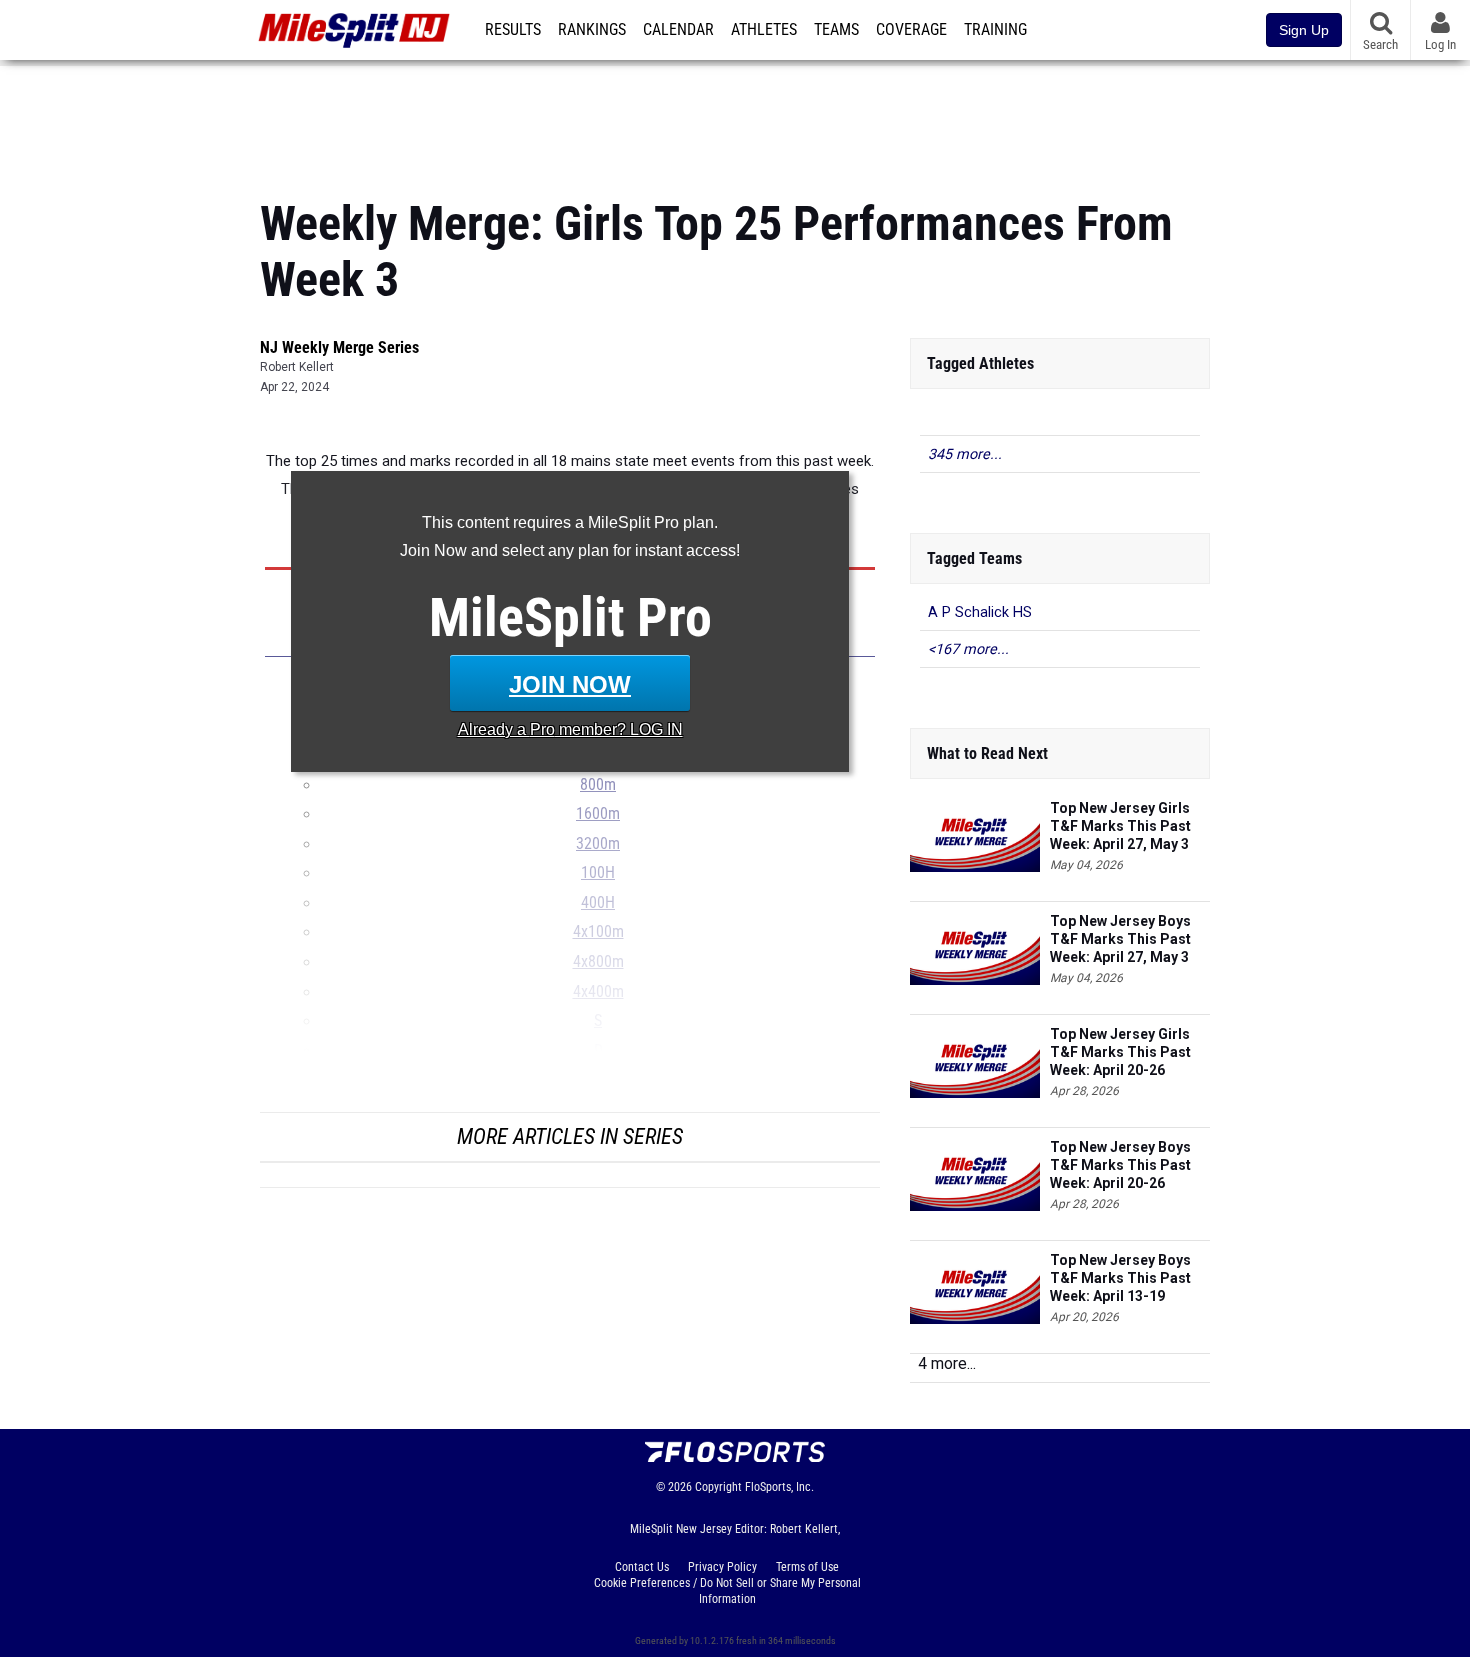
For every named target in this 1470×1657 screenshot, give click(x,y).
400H (598, 903)
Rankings (592, 30)
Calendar (678, 30)
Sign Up (1304, 30)
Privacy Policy (722, 1567)
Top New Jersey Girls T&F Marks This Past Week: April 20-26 (1120, 1052)
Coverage (911, 30)
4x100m (598, 932)
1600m (598, 814)
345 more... (965, 454)
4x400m (598, 992)
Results (513, 30)
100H (598, 873)
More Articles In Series (570, 1136)
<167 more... (968, 649)
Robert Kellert (297, 367)
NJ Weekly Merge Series (339, 347)
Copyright (718, 1487)
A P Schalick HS (980, 612)
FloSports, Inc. (779, 1487)
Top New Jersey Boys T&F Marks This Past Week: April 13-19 (1120, 1278)
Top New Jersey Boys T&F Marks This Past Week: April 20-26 (1120, 1165)
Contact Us (642, 1567)
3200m (598, 844)
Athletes (764, 30)
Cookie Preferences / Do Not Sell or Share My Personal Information (727, 1591)
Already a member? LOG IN (570, 729)
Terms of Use (807, 1567)
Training (995, 30)
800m (598, 785)
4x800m (598, 962)
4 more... (947, 1363)
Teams (836, 30)
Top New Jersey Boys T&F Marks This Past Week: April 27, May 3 (1120, 939)
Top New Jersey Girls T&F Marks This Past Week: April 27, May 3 (1120, 826)
